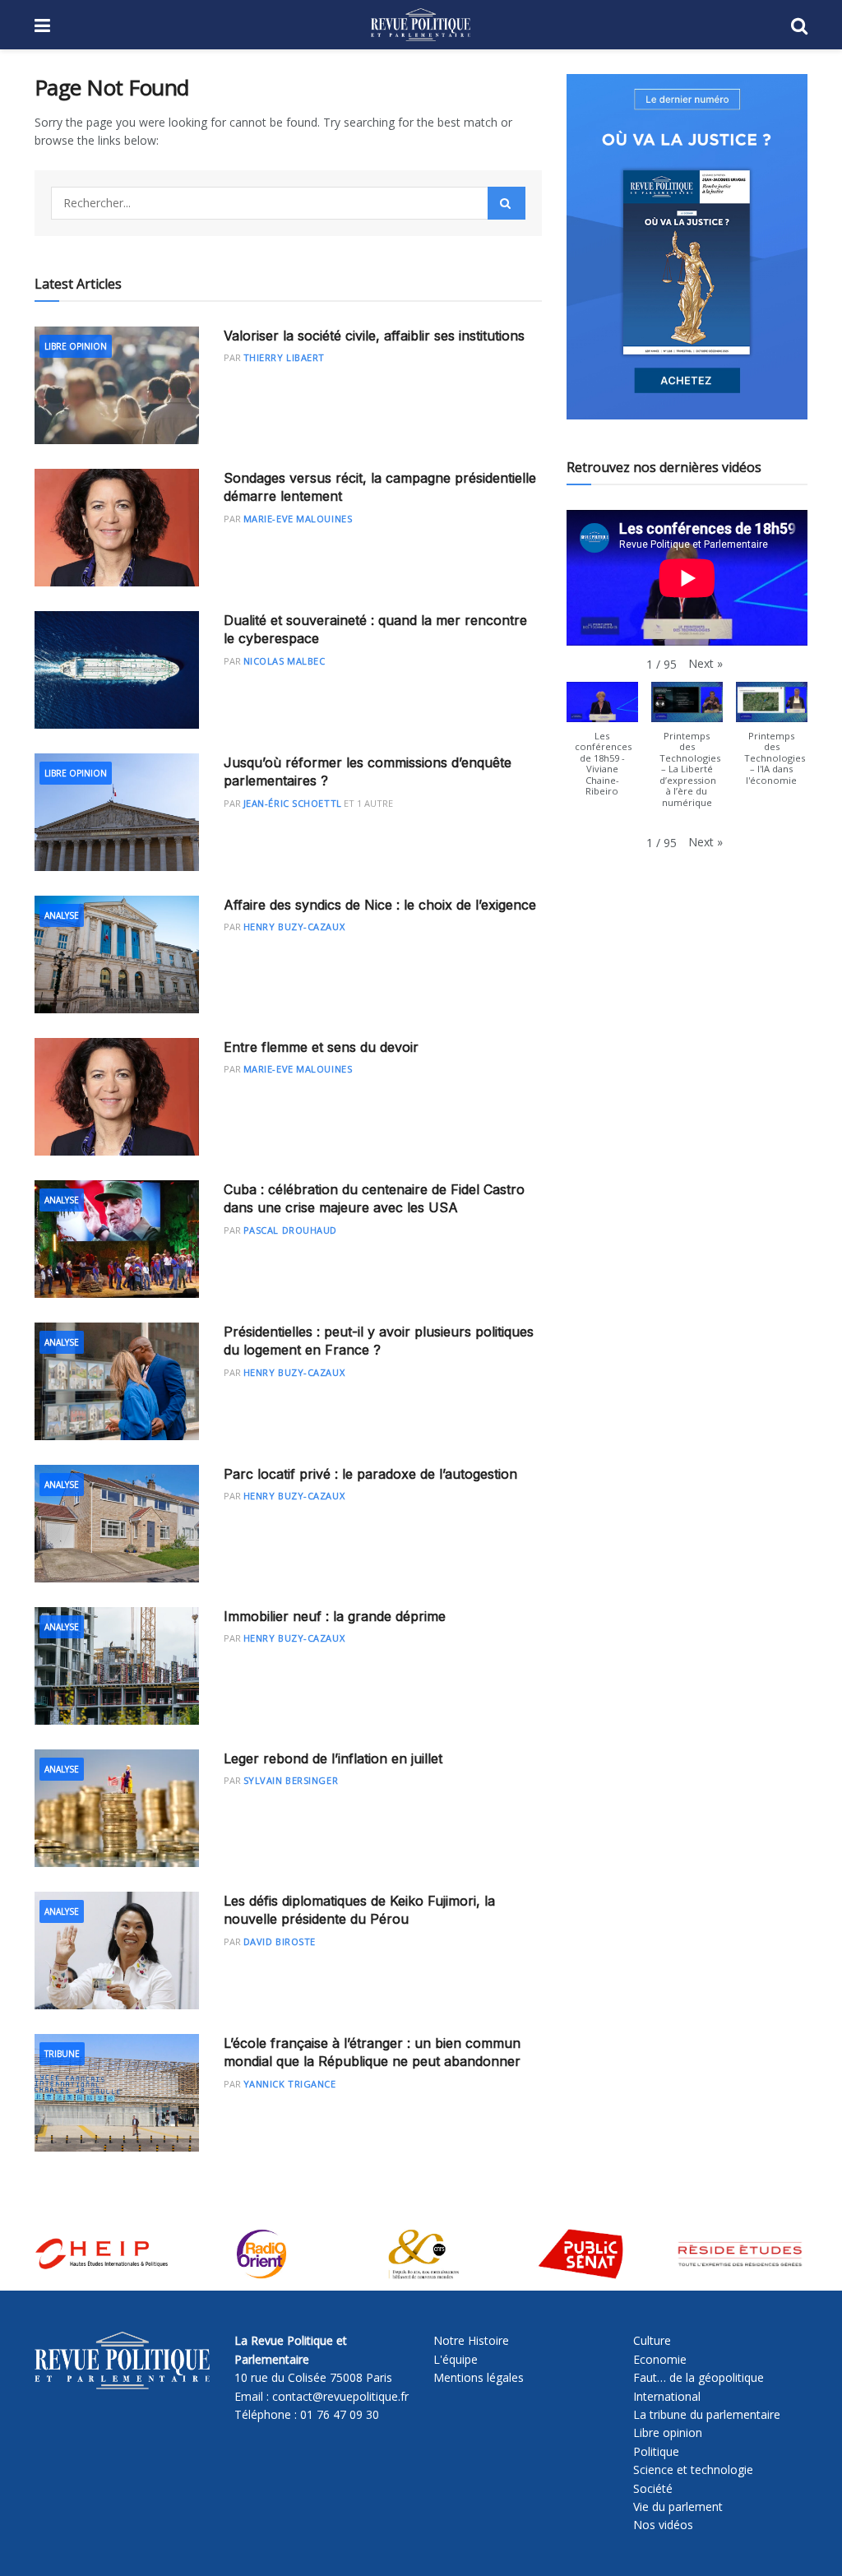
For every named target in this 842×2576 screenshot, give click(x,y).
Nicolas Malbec (285, 661)
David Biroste (280, 1941)
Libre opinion (668, 2432)
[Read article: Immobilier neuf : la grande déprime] (117, 1666)
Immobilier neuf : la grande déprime (335, 1616)
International (667, 2396)
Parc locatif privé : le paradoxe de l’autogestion (370, 1474)
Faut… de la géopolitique (699, 2377)
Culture (652, 2340)
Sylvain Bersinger (291, 1780)
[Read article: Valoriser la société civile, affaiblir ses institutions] (117, 385)
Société (653, 2488)
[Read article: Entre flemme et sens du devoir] (117, 1097)
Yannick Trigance (290, 2084)
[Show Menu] (42, 25)
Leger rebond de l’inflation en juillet (333, 1758)
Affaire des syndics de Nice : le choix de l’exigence (380, 905)
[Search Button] (799, 25)
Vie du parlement (678, 2507)
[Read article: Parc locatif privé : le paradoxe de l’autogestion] (117, 1524)
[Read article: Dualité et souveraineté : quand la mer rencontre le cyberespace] (117, 670)
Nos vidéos (663, 2525)
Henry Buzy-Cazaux (294, 927)
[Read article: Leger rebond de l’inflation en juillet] (117, 1808)
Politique (656, 2451)
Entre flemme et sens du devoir (321, 1047)
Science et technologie (693, 2469)
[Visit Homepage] (421, 25)
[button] (706, 664)
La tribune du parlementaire (707, 2414)
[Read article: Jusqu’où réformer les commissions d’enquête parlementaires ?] (117, 812)
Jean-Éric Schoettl (293, 803)
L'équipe (456, 2359)
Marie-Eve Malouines (298, 519)
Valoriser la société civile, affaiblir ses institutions (374, 336)
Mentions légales (479, 2377)
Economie (660, 2359)
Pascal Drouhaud (290, 1230)
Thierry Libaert (284, 357)
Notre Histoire (471, 2340)
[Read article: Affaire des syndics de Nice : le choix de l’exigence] (117, 954)
